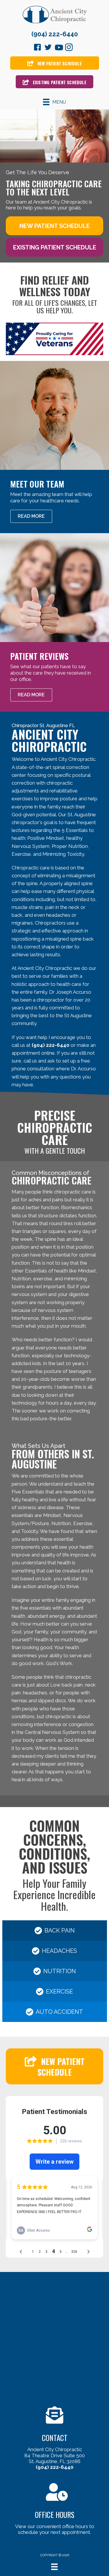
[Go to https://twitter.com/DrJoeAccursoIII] (48, 48)
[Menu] (54, 2567)
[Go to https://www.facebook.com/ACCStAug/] (37, 48)
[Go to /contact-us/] (54, 2439)
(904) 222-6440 (55, 34)
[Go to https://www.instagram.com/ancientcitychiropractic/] (69, 48)
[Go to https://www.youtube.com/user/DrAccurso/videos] (58, 48)
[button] (54, 226)
